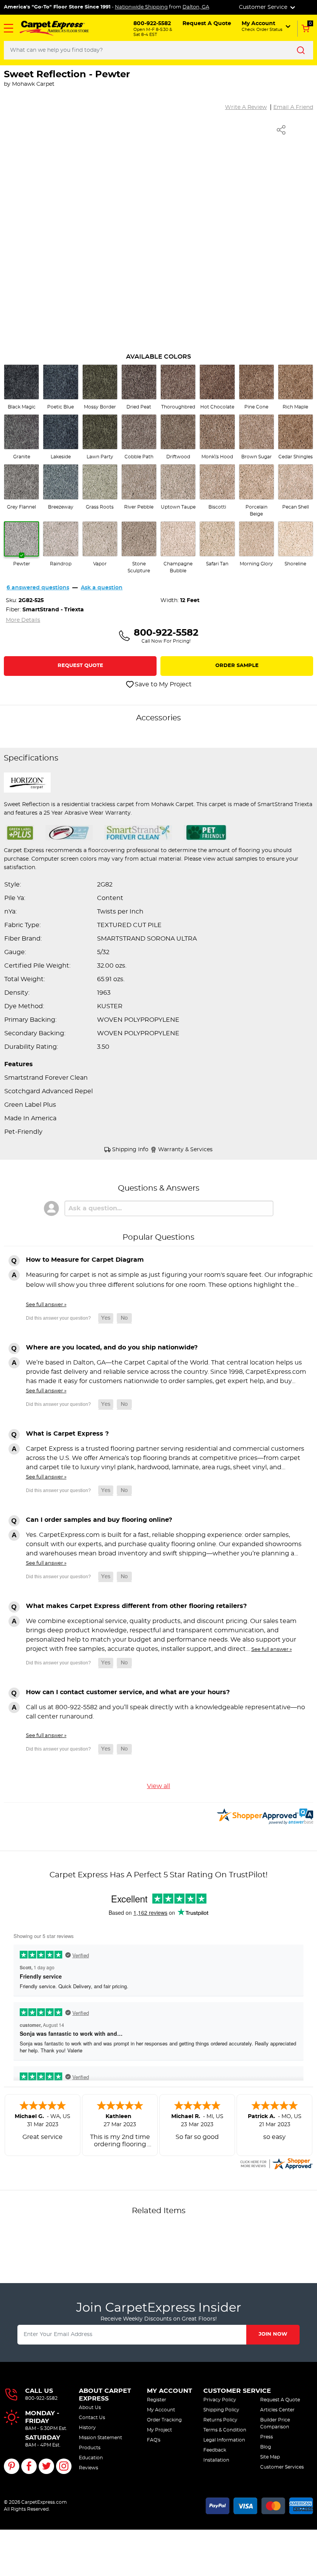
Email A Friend (293, 107)
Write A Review (246, 107)
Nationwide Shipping (141, 7)
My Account (170, 2391)
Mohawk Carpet (33, 84)
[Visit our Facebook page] (29, 2466)
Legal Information (224, 2440)
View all (158, 1786)
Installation (216, 2460)
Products (90, 2448)
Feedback (215, 2450)
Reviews (89, 2468)
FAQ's (154, 2440)
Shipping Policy (221, 2410)
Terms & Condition (225, 2430)
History (87, 2428)
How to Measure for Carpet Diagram (85, 1260)
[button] (9, 28)
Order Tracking (164, 2420)
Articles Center (277, 2410)
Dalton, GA (196, 7)
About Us (90, 2408)
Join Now (273, 2334)
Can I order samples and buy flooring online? (99, 1520)
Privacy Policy (220, 2400)
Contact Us (92, 2418)
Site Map (270, 2457)
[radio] (21, 387)
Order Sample (237, 666)
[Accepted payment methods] (259, 2505)
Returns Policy (220, 2420)
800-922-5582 (41, 2398)
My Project (159, 2430)
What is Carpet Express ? (67, 1434)
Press (267, 2437)
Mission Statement (101, 2438)
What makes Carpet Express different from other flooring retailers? (136, 1606)
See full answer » (46, 1305)
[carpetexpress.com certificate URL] (276, 2163)
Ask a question (102, 588)
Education (91, 2458)
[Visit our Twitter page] (46, 2466)
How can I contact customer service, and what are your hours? (128, 1692)
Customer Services (282, 2467)
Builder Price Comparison (275, 2423)
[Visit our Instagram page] (64, 2466)
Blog (266, 2447)
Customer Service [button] (264, 7)
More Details (23, 620)
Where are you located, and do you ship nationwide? (112, 1348)
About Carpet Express (105, 2395)
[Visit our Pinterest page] (12, 2466)
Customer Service (237, 2391)
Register (157, 2400)
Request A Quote (280, 2400)
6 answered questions (38, 588)
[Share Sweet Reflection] (281, 130)
